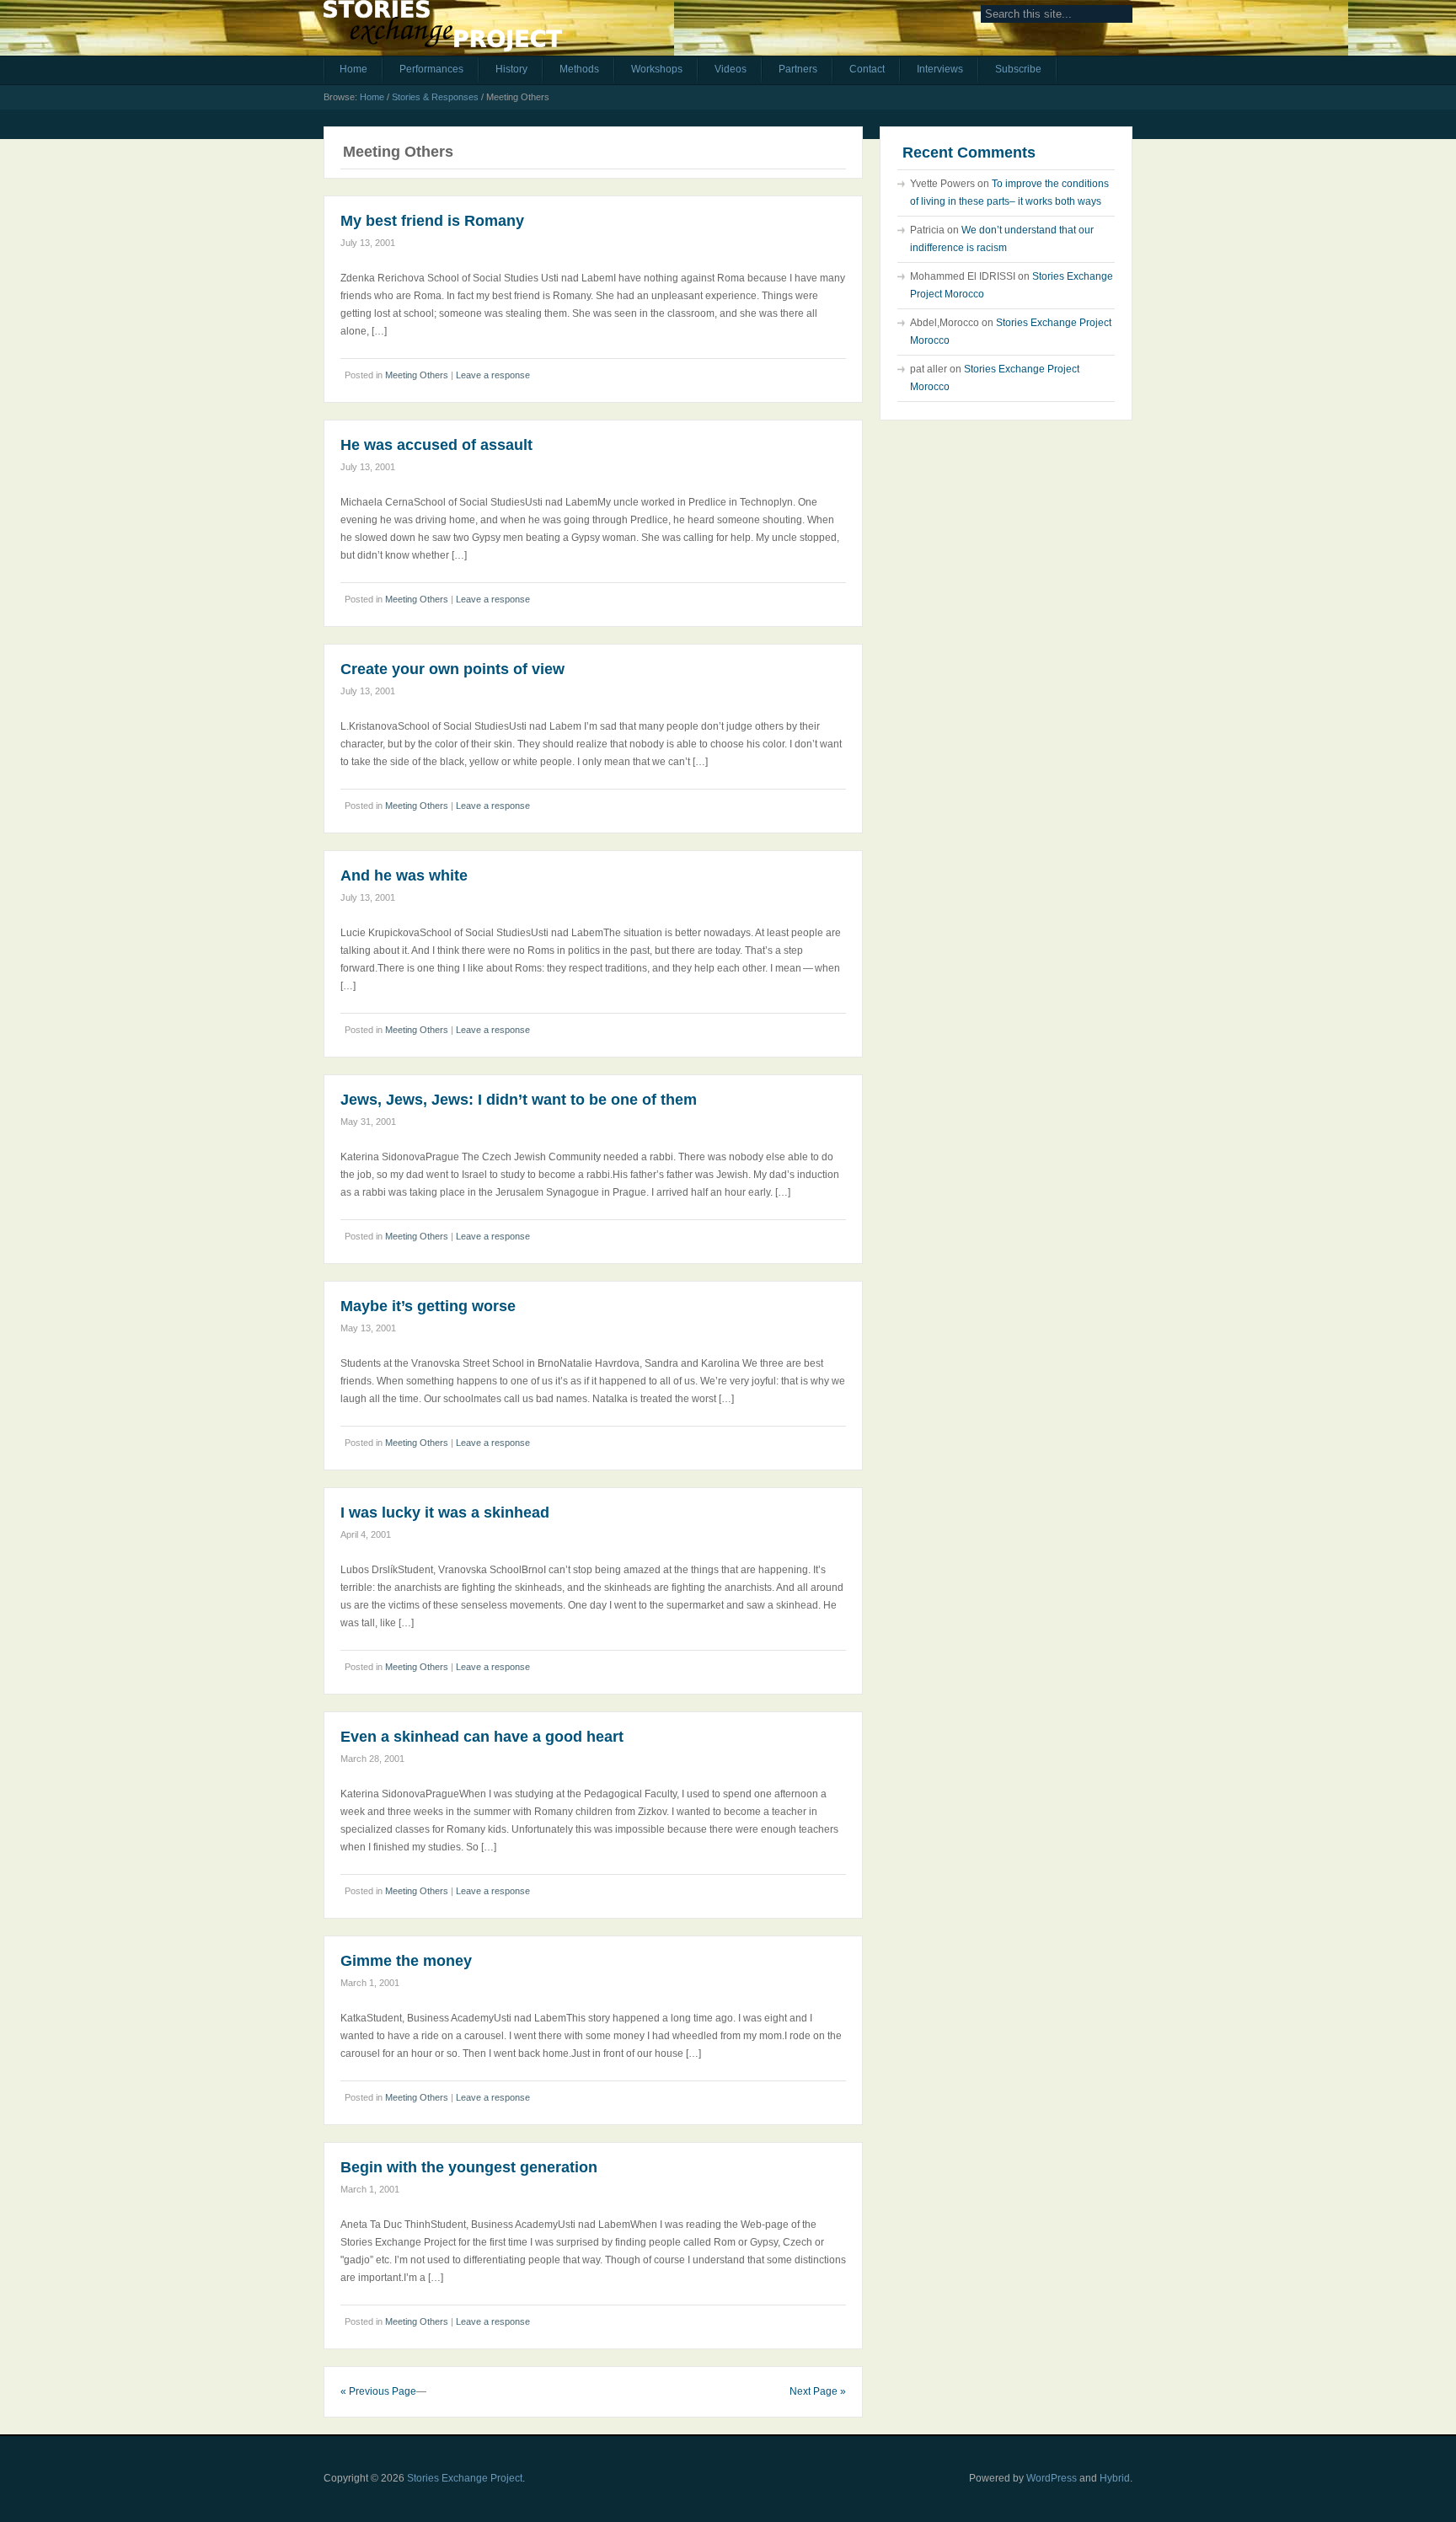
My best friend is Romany (432, 221)
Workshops (657, 69)
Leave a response (493, 375)
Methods (579, 69)
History (511, 69)
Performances (431, 69)
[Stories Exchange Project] (443, 32)
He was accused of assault (436, 445)
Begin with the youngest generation (469, 2167)
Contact (867, 69)
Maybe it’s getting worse (428, 1306)
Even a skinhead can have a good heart (482, 1737)
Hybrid (1115, 2478)
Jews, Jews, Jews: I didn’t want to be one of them (519, 1100)
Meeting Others (417, 375)
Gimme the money (406, 1961)
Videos (731, 69)
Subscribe (1018, 69)
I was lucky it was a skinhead (445, 1513)
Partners (798, 69)
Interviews (940, 69)
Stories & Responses (435, 97)
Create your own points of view (452, 669)
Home (353, 69)
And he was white (404, 875)
